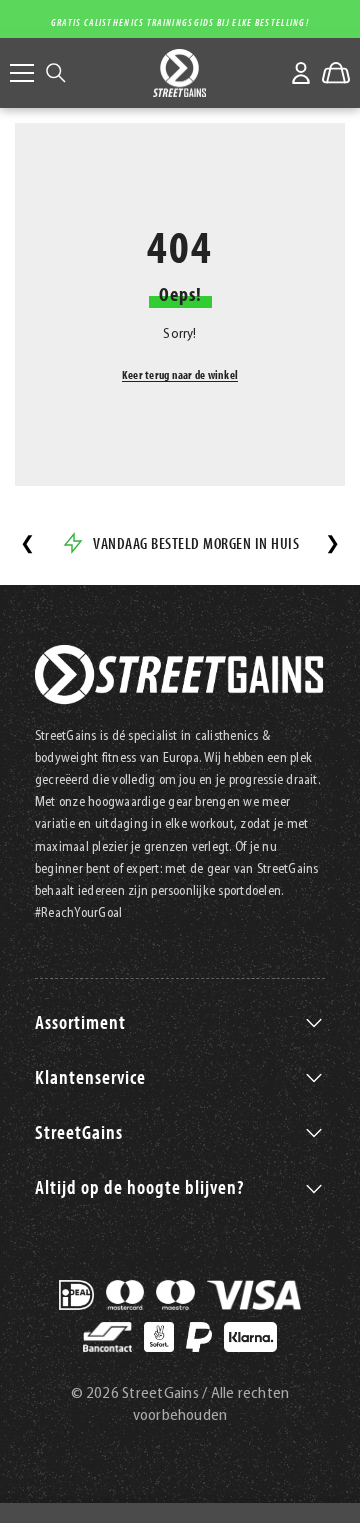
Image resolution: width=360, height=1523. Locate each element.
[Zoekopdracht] (56, 73)
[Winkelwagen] (336, 73)
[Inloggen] (301, 73)
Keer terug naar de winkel (180, 374)
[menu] (22, 73)
